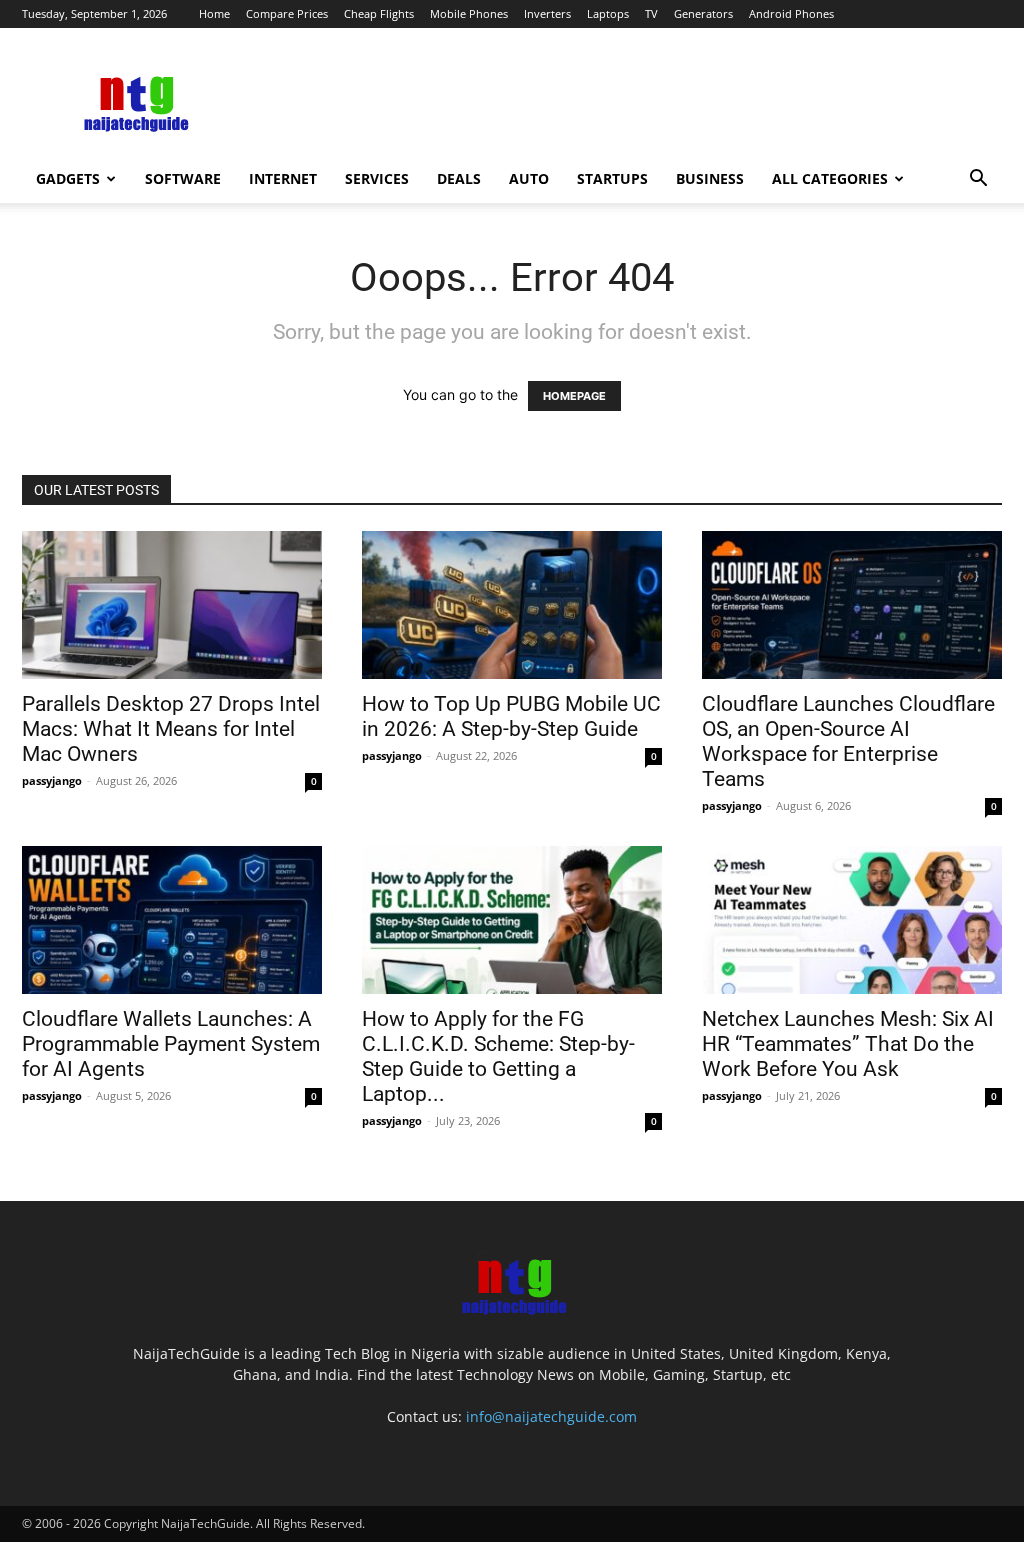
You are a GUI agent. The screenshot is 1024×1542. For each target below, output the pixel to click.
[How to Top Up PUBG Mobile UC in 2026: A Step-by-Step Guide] (512, 605)
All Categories (830, 178)
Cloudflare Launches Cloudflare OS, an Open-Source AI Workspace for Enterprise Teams (848, 741)
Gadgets (68, 178)
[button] (978, 180)
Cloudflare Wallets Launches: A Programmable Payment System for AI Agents (171, 1044)
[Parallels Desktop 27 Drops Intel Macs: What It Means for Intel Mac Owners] (172, 605)
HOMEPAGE (574, 396)
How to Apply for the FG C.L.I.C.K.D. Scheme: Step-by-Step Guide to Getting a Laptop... (498, 1056)
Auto (529, 178)
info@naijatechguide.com (551, 1416)
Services (377, 178)
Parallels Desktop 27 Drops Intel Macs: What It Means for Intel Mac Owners (171, 729)
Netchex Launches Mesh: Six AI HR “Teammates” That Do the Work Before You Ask (848, 1044)
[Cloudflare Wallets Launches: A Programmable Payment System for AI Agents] (172, 920)
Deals (459, 178)
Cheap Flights (379, 13)
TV (651, 13)
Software (183, 178)
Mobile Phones (469, 13)
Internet (283, 178)
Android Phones (791, 13)
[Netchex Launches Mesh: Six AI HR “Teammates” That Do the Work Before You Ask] (852, 920)
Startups (612, 178)
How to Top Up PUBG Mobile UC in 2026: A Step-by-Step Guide (511, 716)
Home (214, 13)
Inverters (547, 13)
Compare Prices (287, 13)
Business (710, 178)
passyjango (52, 780)
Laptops (608, 13)
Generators (703, 13)
